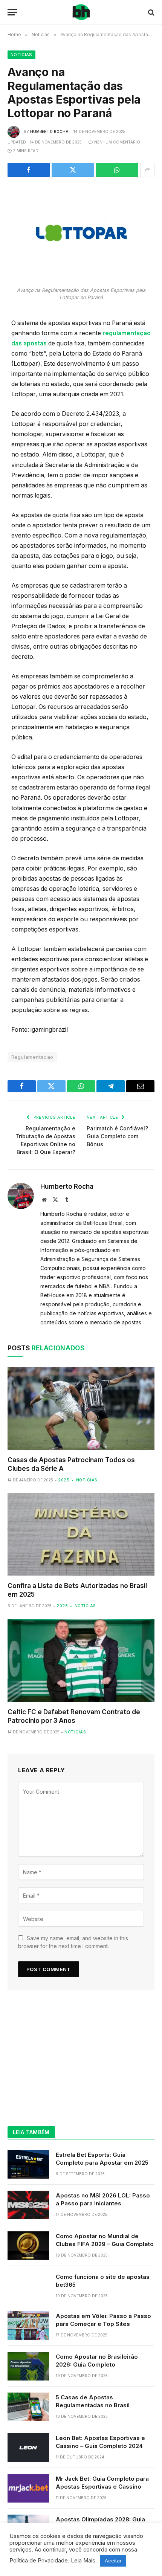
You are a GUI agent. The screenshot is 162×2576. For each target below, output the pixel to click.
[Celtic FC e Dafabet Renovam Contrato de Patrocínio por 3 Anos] (81, 1660)
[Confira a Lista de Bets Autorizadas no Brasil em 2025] (81, 1534)
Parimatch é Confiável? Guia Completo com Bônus (117, 1136)
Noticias (21, 55)
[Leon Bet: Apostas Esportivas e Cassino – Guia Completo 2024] (28, 2448)
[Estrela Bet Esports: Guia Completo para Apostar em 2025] (28, 2164)
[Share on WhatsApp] (117, 170)
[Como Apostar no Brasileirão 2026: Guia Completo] (28, 2366)
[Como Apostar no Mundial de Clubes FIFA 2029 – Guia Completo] (28, 2246)
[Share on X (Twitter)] (73, 170)
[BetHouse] (81, 12)
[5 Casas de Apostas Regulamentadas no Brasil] (28, 2407)
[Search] (151, 12)
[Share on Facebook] (29, 170)
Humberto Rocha (49, 131)
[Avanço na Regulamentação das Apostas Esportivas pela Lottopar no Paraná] (81, 235)
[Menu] (12, 12)
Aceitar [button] (113, 2561)
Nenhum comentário (117, 142)
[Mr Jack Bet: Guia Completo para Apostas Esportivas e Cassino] (28, 2488)
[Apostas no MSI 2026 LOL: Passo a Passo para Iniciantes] (28, 2205)
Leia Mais (83, 2561)
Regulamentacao (32, 1057)
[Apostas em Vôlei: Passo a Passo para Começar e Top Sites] (28, 2326)
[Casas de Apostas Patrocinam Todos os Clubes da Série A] (81, 1408)
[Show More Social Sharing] (147, 170)
